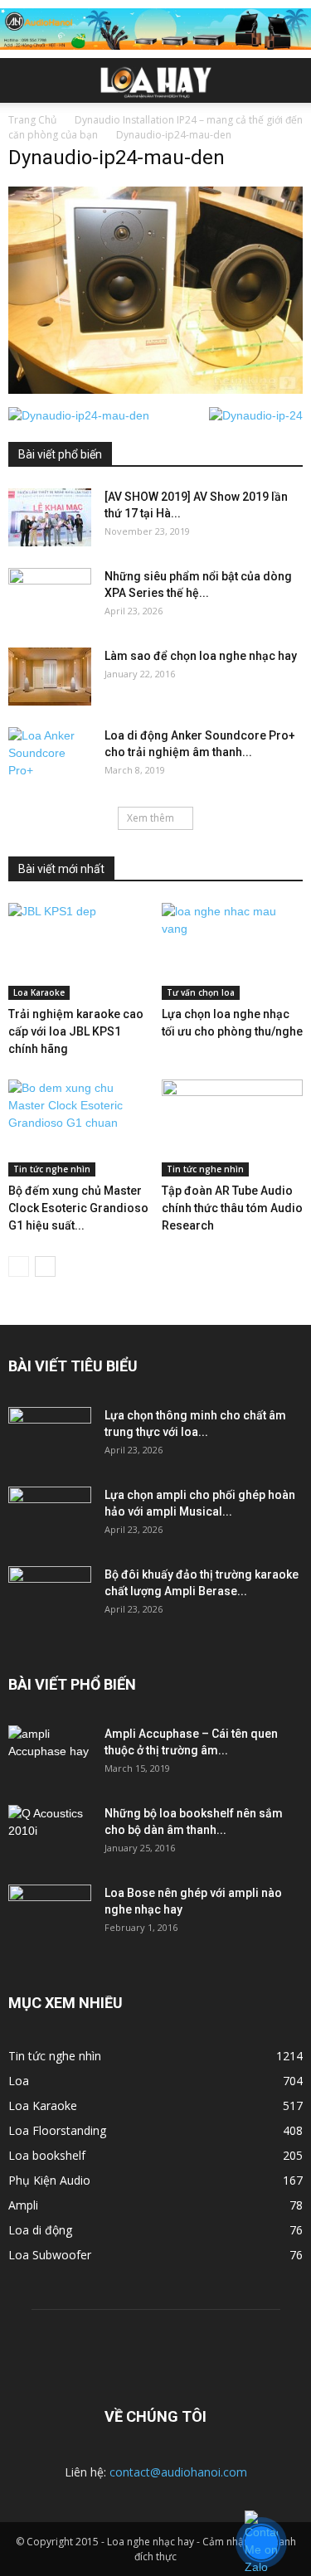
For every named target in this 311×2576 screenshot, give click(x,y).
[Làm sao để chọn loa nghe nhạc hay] (50, 677)
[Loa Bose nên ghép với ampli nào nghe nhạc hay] (50, 1914)
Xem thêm (151, 818)
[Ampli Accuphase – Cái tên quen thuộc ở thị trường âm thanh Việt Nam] (50, 1754)
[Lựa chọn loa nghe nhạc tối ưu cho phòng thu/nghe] (232, 951)
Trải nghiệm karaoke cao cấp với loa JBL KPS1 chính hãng (76, 1031)
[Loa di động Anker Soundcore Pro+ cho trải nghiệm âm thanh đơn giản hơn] (50, 756)
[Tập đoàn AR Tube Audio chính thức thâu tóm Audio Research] (232, 1128)
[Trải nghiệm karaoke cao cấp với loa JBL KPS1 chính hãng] (79, 951)
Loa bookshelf (47, 2155)
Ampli (23, 2205)
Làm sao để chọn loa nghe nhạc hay (201, 656)
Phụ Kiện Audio (49, 2180)
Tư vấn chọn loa (201, 992)
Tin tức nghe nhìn (52, 1169)
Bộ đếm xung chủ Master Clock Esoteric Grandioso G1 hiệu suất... (78, 1208)
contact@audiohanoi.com (178, 2472)
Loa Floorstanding (57, 2130)
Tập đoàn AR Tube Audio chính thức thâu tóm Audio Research (232, 1208)
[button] (288, 80)
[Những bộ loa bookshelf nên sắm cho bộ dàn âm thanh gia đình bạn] (50, 1834)
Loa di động (40, 2230)
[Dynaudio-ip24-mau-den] (155, 390)
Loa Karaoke (39, 992)
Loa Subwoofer (50, 2255)
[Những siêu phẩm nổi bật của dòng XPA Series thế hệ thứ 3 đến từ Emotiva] (50, 597)
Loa (19, 2081)
